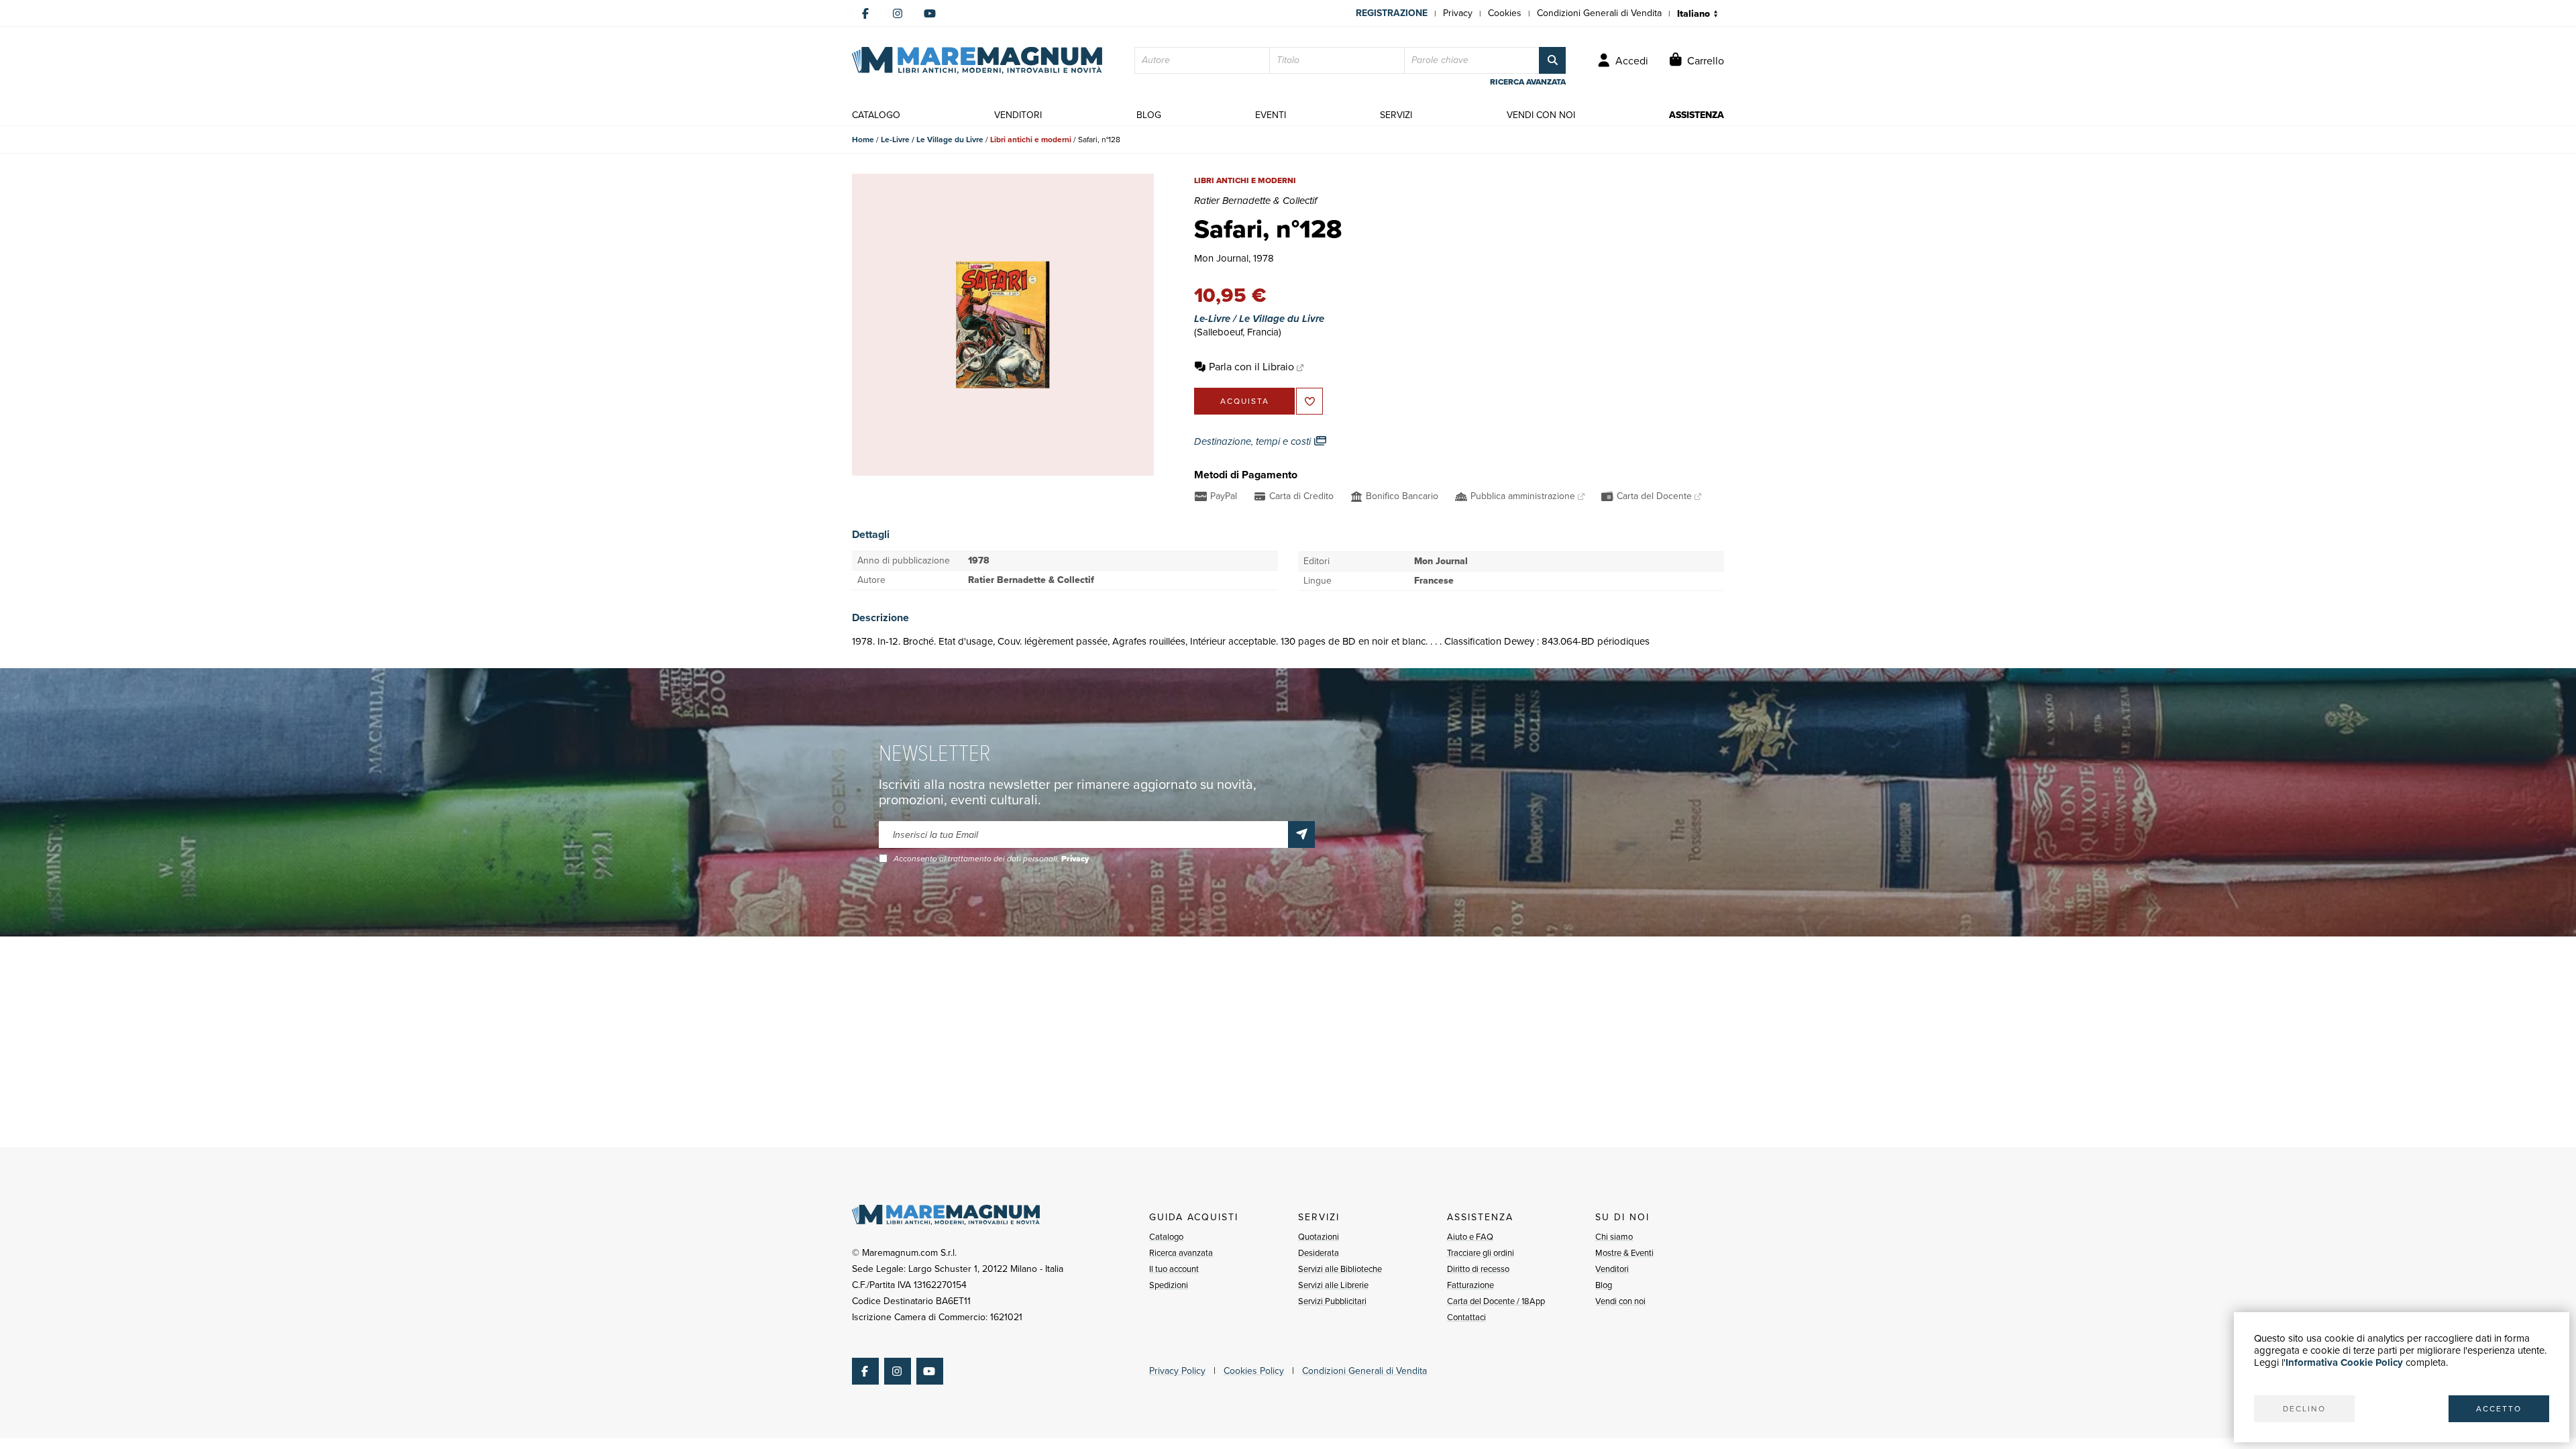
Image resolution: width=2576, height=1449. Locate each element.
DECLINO (2304, 1409)
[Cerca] (1552, 60)
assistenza (1697, 115)
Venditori (1612, 1269)
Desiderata (1319, 1253)
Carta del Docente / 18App (1496, 1301)
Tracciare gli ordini (1481, 1253)
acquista (1245, 401)
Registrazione (1392, 13)
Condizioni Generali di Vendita (1599, 13)
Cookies (1505, 13)
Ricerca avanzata (1181, 1253)
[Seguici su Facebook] (865, 13)
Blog (1604, 1285)
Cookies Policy (1254, 1371)
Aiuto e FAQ (1470, 1237)
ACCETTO (2499, 1409)
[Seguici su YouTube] (930, 13)
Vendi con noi (1620, 1301)
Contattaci (1466, 1317)
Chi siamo (1614, 1237)
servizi (1396, 115)
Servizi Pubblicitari (1332, 1301)
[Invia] (1301, 835)
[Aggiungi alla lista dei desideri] (1309, 401)
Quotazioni (1319, 1237)
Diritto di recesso (1478, 1269)
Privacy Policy (1177, 1371)
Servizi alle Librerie (1333, 1285)
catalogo (876, 115)
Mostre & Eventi (1624, 1253)
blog (1149, 115)
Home (863, 140)
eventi (1271, 115)
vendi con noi (1541, 115)
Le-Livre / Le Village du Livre (932, 140)
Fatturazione (1470, 1285)
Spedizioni (1169, 1285)
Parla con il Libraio (1251, 367)
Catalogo (1166, 1237)
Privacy (1458, 13)
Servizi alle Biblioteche (1340, 1269)
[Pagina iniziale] (977, 60)
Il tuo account (1174, 1269)
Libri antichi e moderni (1031, 140)
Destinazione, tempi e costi (1254, 441)
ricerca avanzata (1528, 82)
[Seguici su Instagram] (898, 13)
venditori (1018, 115)
